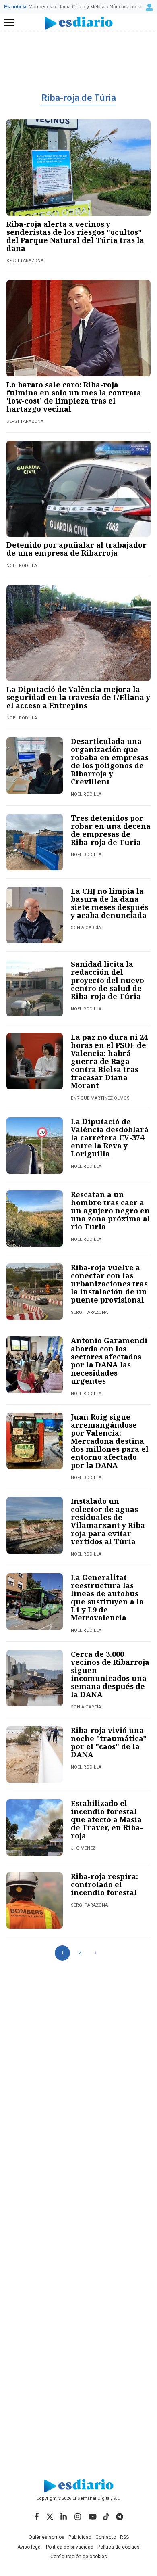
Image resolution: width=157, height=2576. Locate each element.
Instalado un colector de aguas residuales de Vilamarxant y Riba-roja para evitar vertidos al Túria (109, 1521)
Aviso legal (30, 2547)
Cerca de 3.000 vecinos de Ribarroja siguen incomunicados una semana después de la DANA (110, 1674)
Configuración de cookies (79, 2557)
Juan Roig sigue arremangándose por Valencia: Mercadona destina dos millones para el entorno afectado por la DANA (110, 1441)
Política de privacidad (70, 2547)
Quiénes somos (46, 2537)
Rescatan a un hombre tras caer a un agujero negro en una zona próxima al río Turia (111, 1211)
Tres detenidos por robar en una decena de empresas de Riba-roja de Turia (111, 830)
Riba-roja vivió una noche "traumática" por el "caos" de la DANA (109, 1742)
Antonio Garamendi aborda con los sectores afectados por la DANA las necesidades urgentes (109, 1361)
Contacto (106, 2537)
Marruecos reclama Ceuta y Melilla (67, 7)
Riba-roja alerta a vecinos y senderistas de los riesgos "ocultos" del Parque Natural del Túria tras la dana (75, 236)
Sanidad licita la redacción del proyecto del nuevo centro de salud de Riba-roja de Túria (107, 980)
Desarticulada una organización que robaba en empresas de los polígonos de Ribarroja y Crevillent (110, 761)
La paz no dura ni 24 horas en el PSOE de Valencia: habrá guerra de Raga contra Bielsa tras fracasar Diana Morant (109, 1061)
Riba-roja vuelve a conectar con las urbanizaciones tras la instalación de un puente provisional (109, 1284)
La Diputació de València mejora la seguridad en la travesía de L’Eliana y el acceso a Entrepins (78, 697)
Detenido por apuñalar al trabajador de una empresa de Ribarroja (76, 549)
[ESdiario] (79, 23)
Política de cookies (119, 2547)
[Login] (149, 7)
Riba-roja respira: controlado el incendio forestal (104, 1884)
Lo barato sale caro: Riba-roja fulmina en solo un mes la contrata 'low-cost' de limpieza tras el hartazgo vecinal (74, 397)
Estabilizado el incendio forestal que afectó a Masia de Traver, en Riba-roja (107, 1819)
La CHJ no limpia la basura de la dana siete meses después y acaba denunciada (109, 903)
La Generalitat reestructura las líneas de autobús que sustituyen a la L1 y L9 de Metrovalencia (107, 1597)
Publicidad (80, 2537)
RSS (124, 2537)
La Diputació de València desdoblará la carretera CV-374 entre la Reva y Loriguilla (110, 1137)
